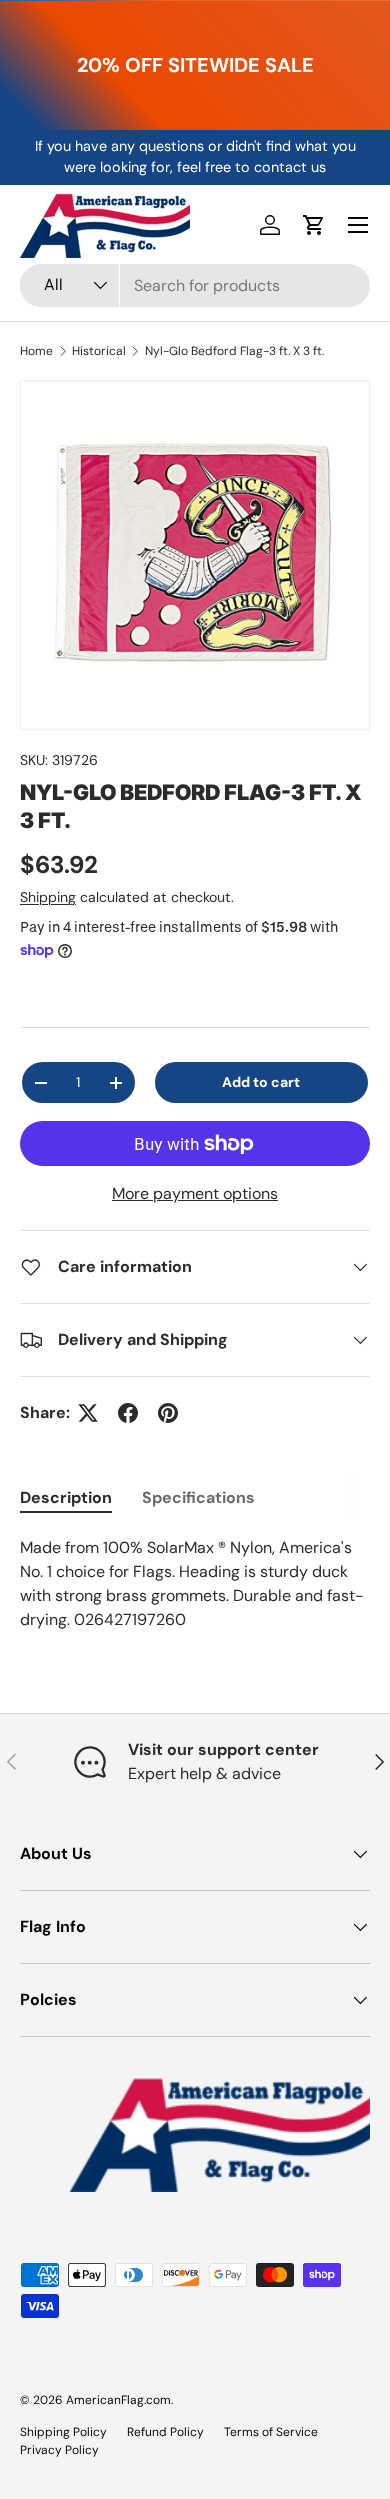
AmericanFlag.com (118, 2400)
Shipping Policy (63, 2432)
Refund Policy (165, 2432)
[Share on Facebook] (128, 1413)
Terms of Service (271, 2432)
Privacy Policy (59, 2450)
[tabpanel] (195, 1584)
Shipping (48, 897)
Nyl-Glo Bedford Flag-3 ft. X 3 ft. (234, 351)
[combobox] (195, 285)
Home (36, 351)
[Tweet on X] (88, 1413)
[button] (314, 225)
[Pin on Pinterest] (168, 1413)
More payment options (195, 1193)
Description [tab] (66, 1497)
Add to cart (261, 1082)
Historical (99, 351)
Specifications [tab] (198, 1497)
